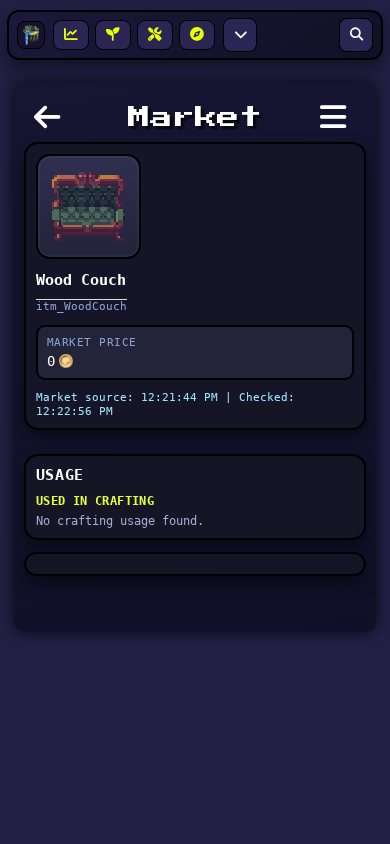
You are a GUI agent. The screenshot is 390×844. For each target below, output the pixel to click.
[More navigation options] (240, 35)
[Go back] (52, 123)
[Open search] (356, 35)
